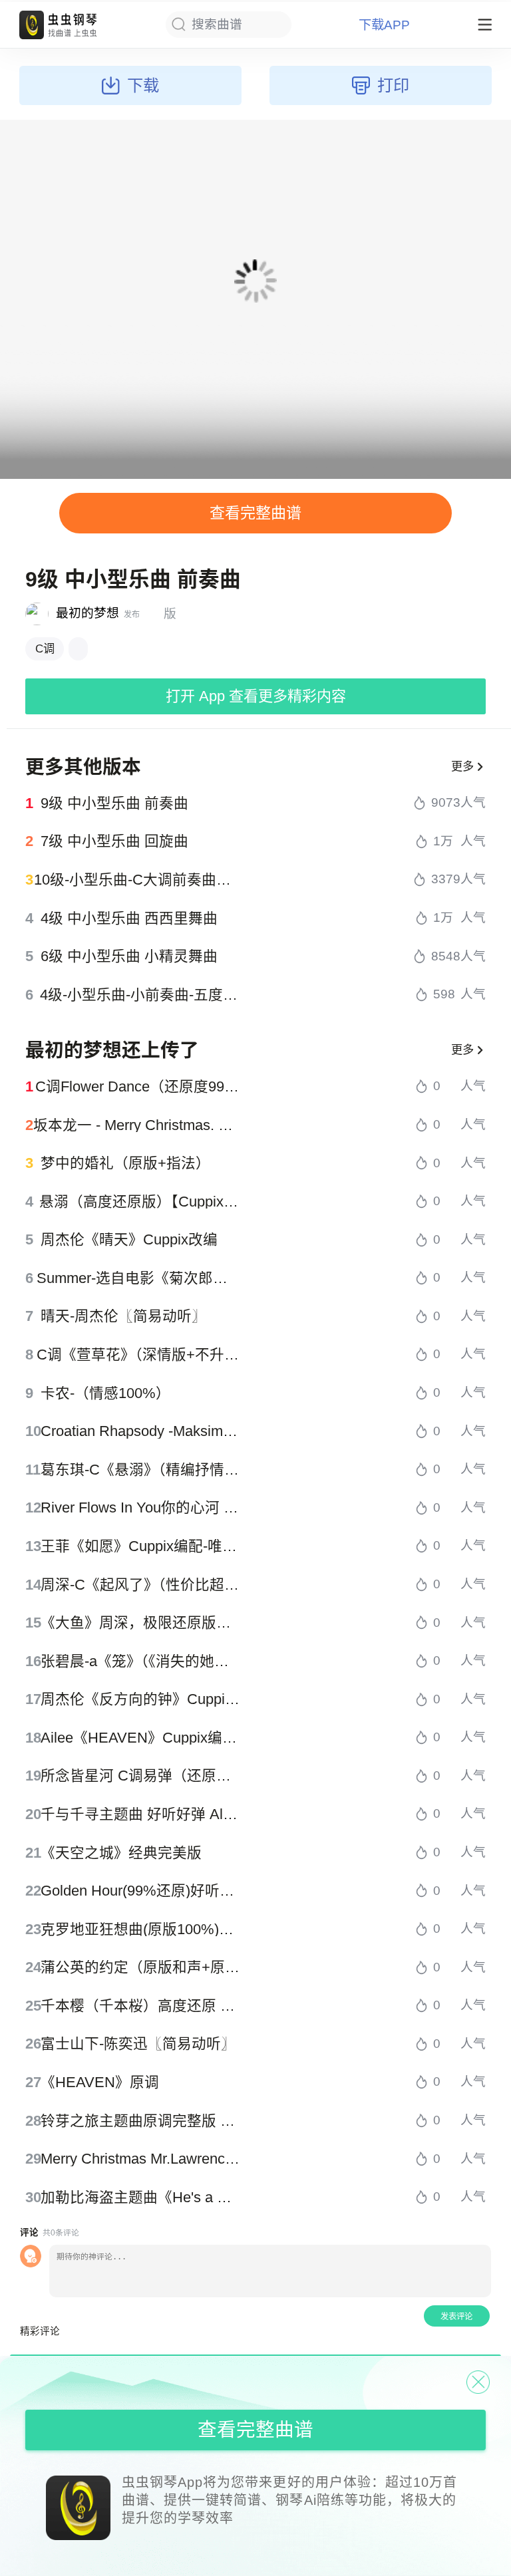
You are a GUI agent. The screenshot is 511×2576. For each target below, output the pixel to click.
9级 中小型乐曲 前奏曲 (114, 803)
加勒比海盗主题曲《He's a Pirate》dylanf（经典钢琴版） (141, 2198)
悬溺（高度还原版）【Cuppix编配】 (140, 1202)
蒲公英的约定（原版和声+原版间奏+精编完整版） (141, 1967)
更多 (462, 766)
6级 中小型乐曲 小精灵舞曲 (129, 956)
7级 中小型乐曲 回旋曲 (114, 841)
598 (444, 995)
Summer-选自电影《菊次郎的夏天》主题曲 (139, 1278)
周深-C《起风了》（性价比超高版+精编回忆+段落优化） (141, 1585)
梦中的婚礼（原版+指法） (125, 1163)
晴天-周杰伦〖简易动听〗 (123, 1316)
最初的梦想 (87, 613)
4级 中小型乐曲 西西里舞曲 (129, 919)
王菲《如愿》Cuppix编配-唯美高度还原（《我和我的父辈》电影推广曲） (141, 1546)
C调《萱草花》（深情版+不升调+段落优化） (139, 1355)
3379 (446, 880)
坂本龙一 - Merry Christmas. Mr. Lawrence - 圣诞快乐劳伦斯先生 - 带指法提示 (137, 1125)
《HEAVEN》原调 (100, 2082)
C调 (45, 648)
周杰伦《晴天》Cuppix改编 (129, 1240)
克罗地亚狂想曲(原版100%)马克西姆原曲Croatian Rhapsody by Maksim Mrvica (141, 1930)
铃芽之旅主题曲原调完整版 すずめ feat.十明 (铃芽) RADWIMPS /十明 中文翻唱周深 (141, 2121)
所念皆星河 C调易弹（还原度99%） (141, 1776)
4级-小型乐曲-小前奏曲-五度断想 (140, 995)
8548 (446, 957)
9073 (446, 803)
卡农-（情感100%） (105, 1393)
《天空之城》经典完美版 (121, 1853)
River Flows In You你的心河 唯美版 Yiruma (141, 1508)
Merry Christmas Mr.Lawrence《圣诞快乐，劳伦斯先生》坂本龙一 (141, 2159)
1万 (443, 842)
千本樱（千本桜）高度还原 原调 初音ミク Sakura (141, 2006)
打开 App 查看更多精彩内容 (256, 696)
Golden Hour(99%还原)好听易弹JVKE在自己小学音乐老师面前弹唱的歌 (141, 1891)
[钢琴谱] (78, 649)
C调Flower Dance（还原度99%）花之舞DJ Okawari (138, 1087)
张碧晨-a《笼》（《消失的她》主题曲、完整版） (141, 1661)
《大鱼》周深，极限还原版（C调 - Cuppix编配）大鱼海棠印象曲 (141, 1623)
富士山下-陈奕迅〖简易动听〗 (138, 2044)
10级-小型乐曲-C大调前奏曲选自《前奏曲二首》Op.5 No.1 (137, 880)
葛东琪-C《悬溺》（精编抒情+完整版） (141, 1470)
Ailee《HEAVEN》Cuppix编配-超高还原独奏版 (141, 1738)
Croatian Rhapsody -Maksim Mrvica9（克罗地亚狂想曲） (141, 1431)
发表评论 (456, 2317)
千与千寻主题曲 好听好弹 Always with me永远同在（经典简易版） (141, 1814)
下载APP (384, 25)
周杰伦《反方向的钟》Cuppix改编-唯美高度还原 (141, 1699)
